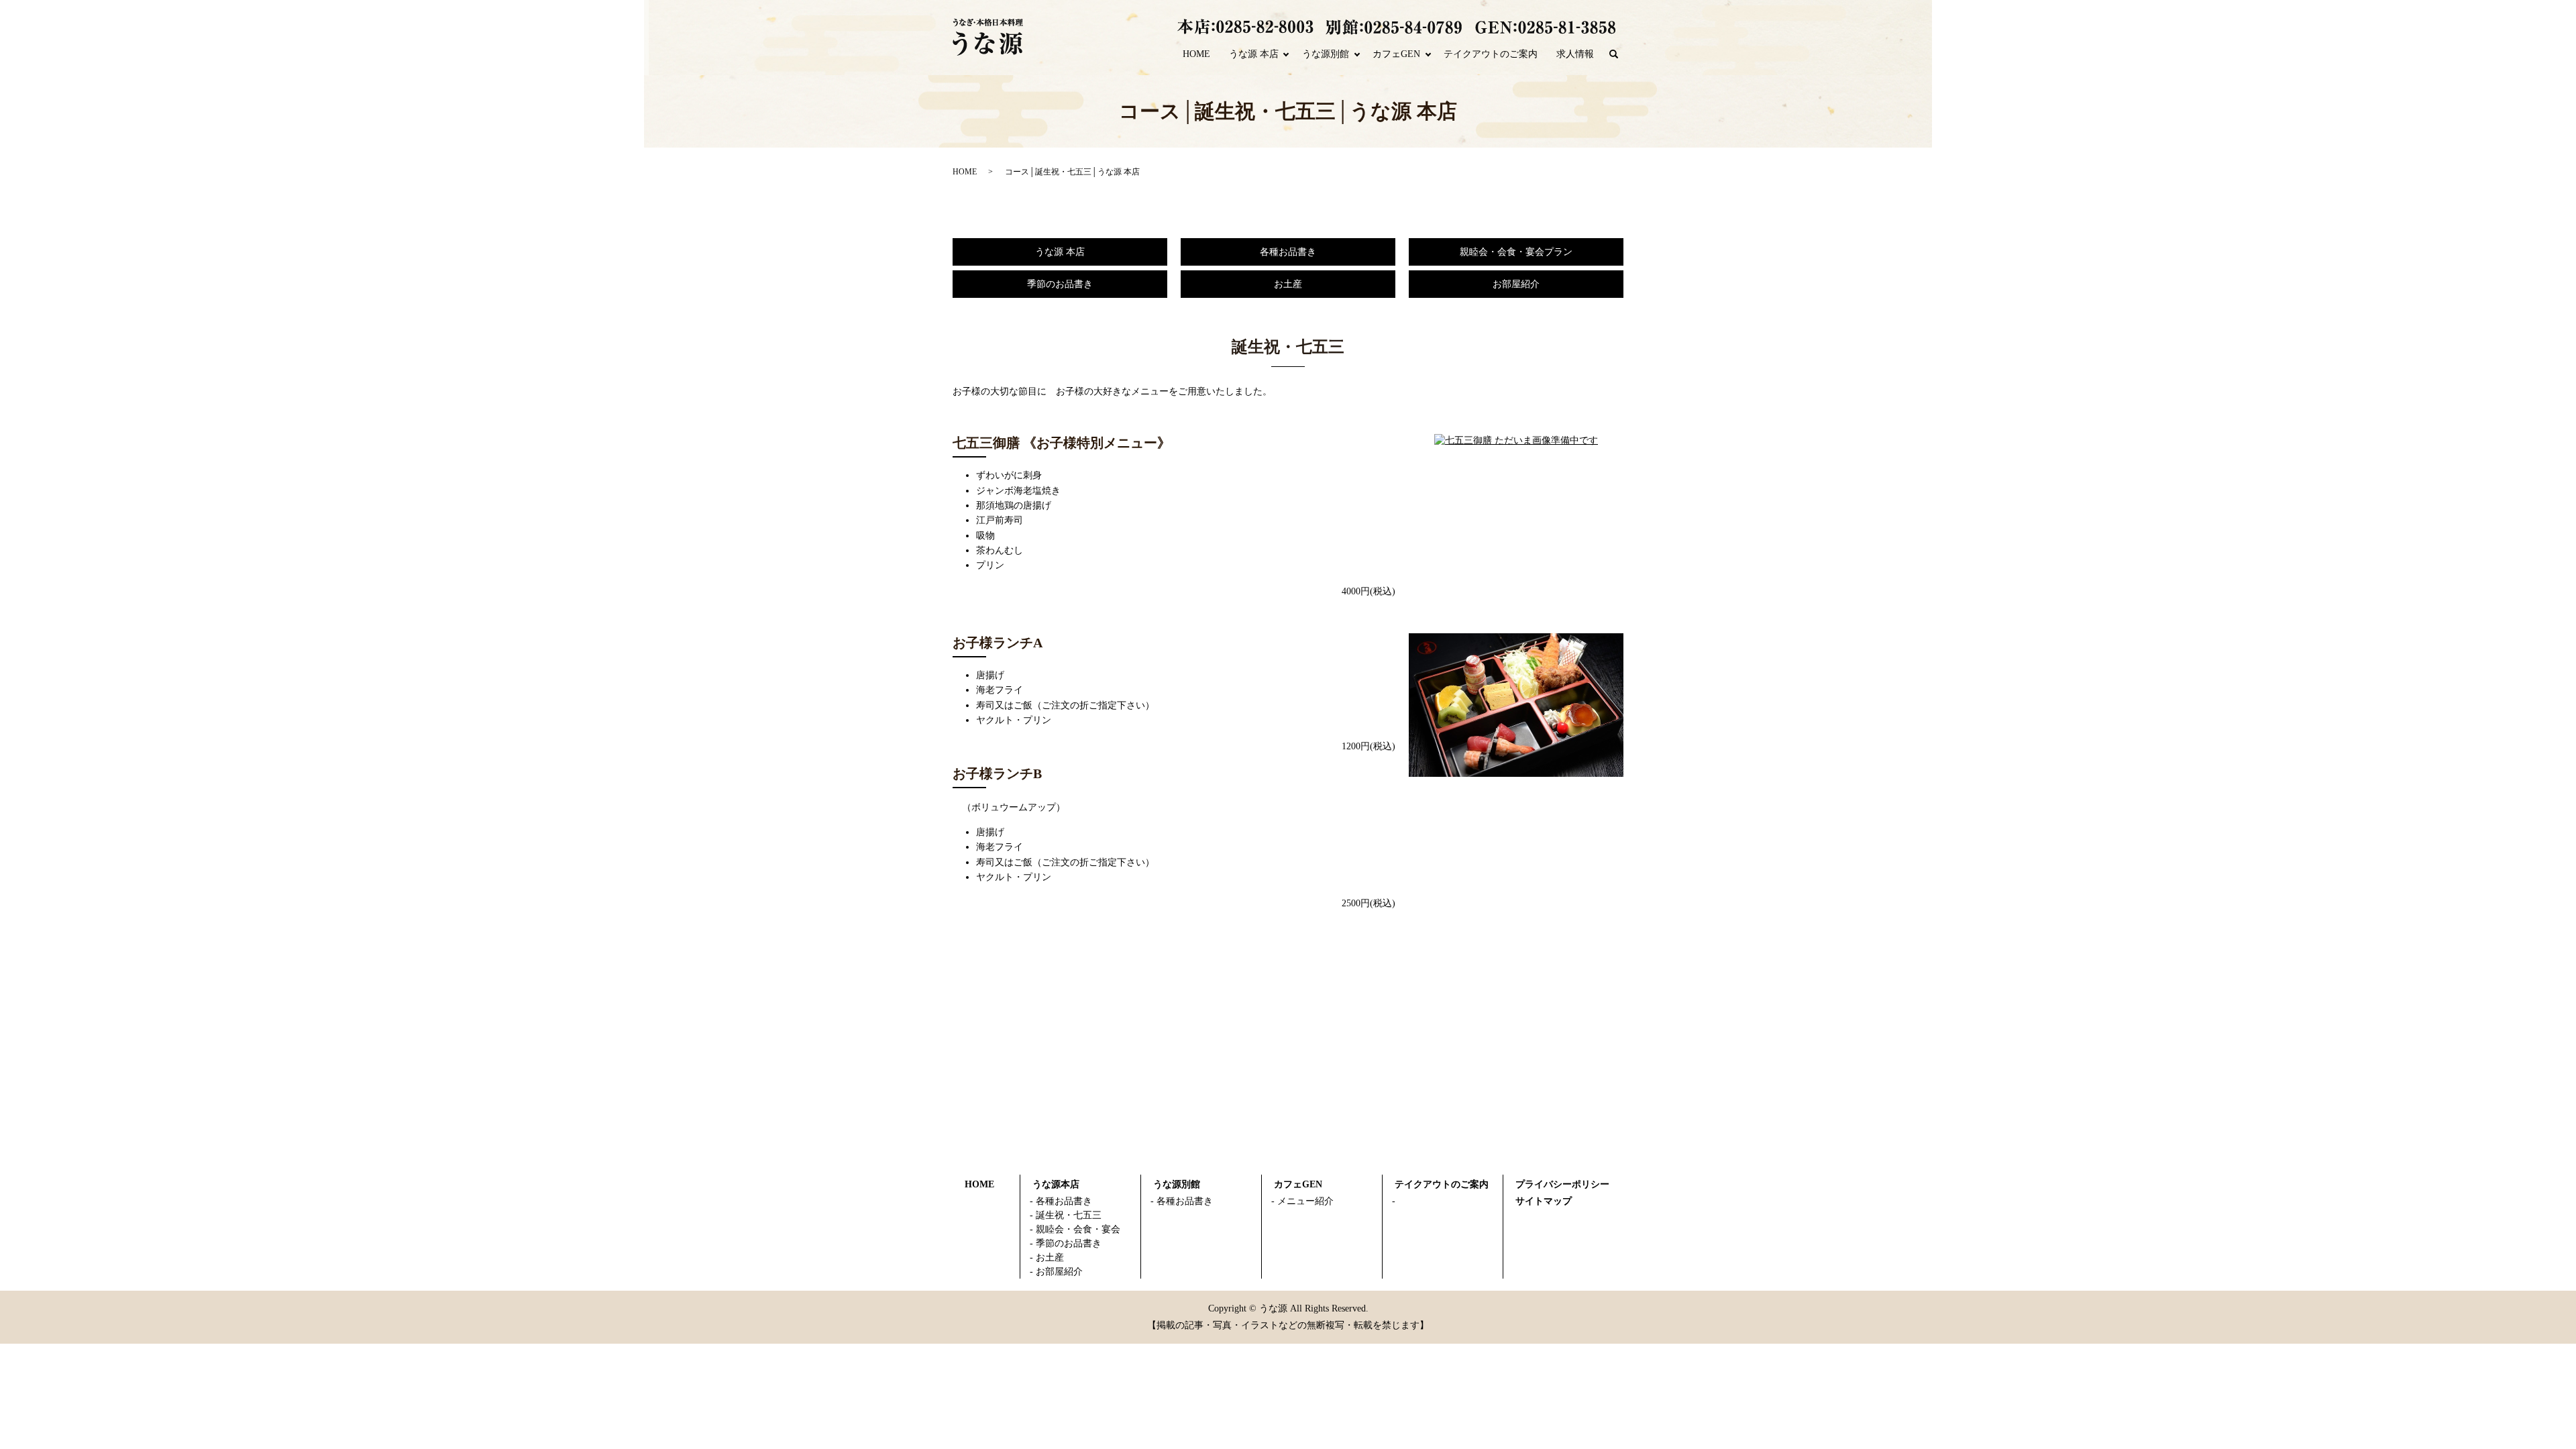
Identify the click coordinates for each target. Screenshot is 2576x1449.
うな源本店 (1056, 1184)
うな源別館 (1326, 54)
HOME (1196, 54)
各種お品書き (1288, 252)
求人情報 (1575, 54)
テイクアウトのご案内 (1491, 54)
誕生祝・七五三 (1069, 1215)
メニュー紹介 (1305, 1201)
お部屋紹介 (1516, 284)
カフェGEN (1396, 54)
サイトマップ (1544, 1201)
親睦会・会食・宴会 (1078, 1229)
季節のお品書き (1060, 284)
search (1619, 55)
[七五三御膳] (1516, 440)
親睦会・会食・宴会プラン (1516, 252)
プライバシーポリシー (1562, 1184)
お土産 (1288, 284)
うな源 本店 (1254, 54)
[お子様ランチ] (1516, 704)
